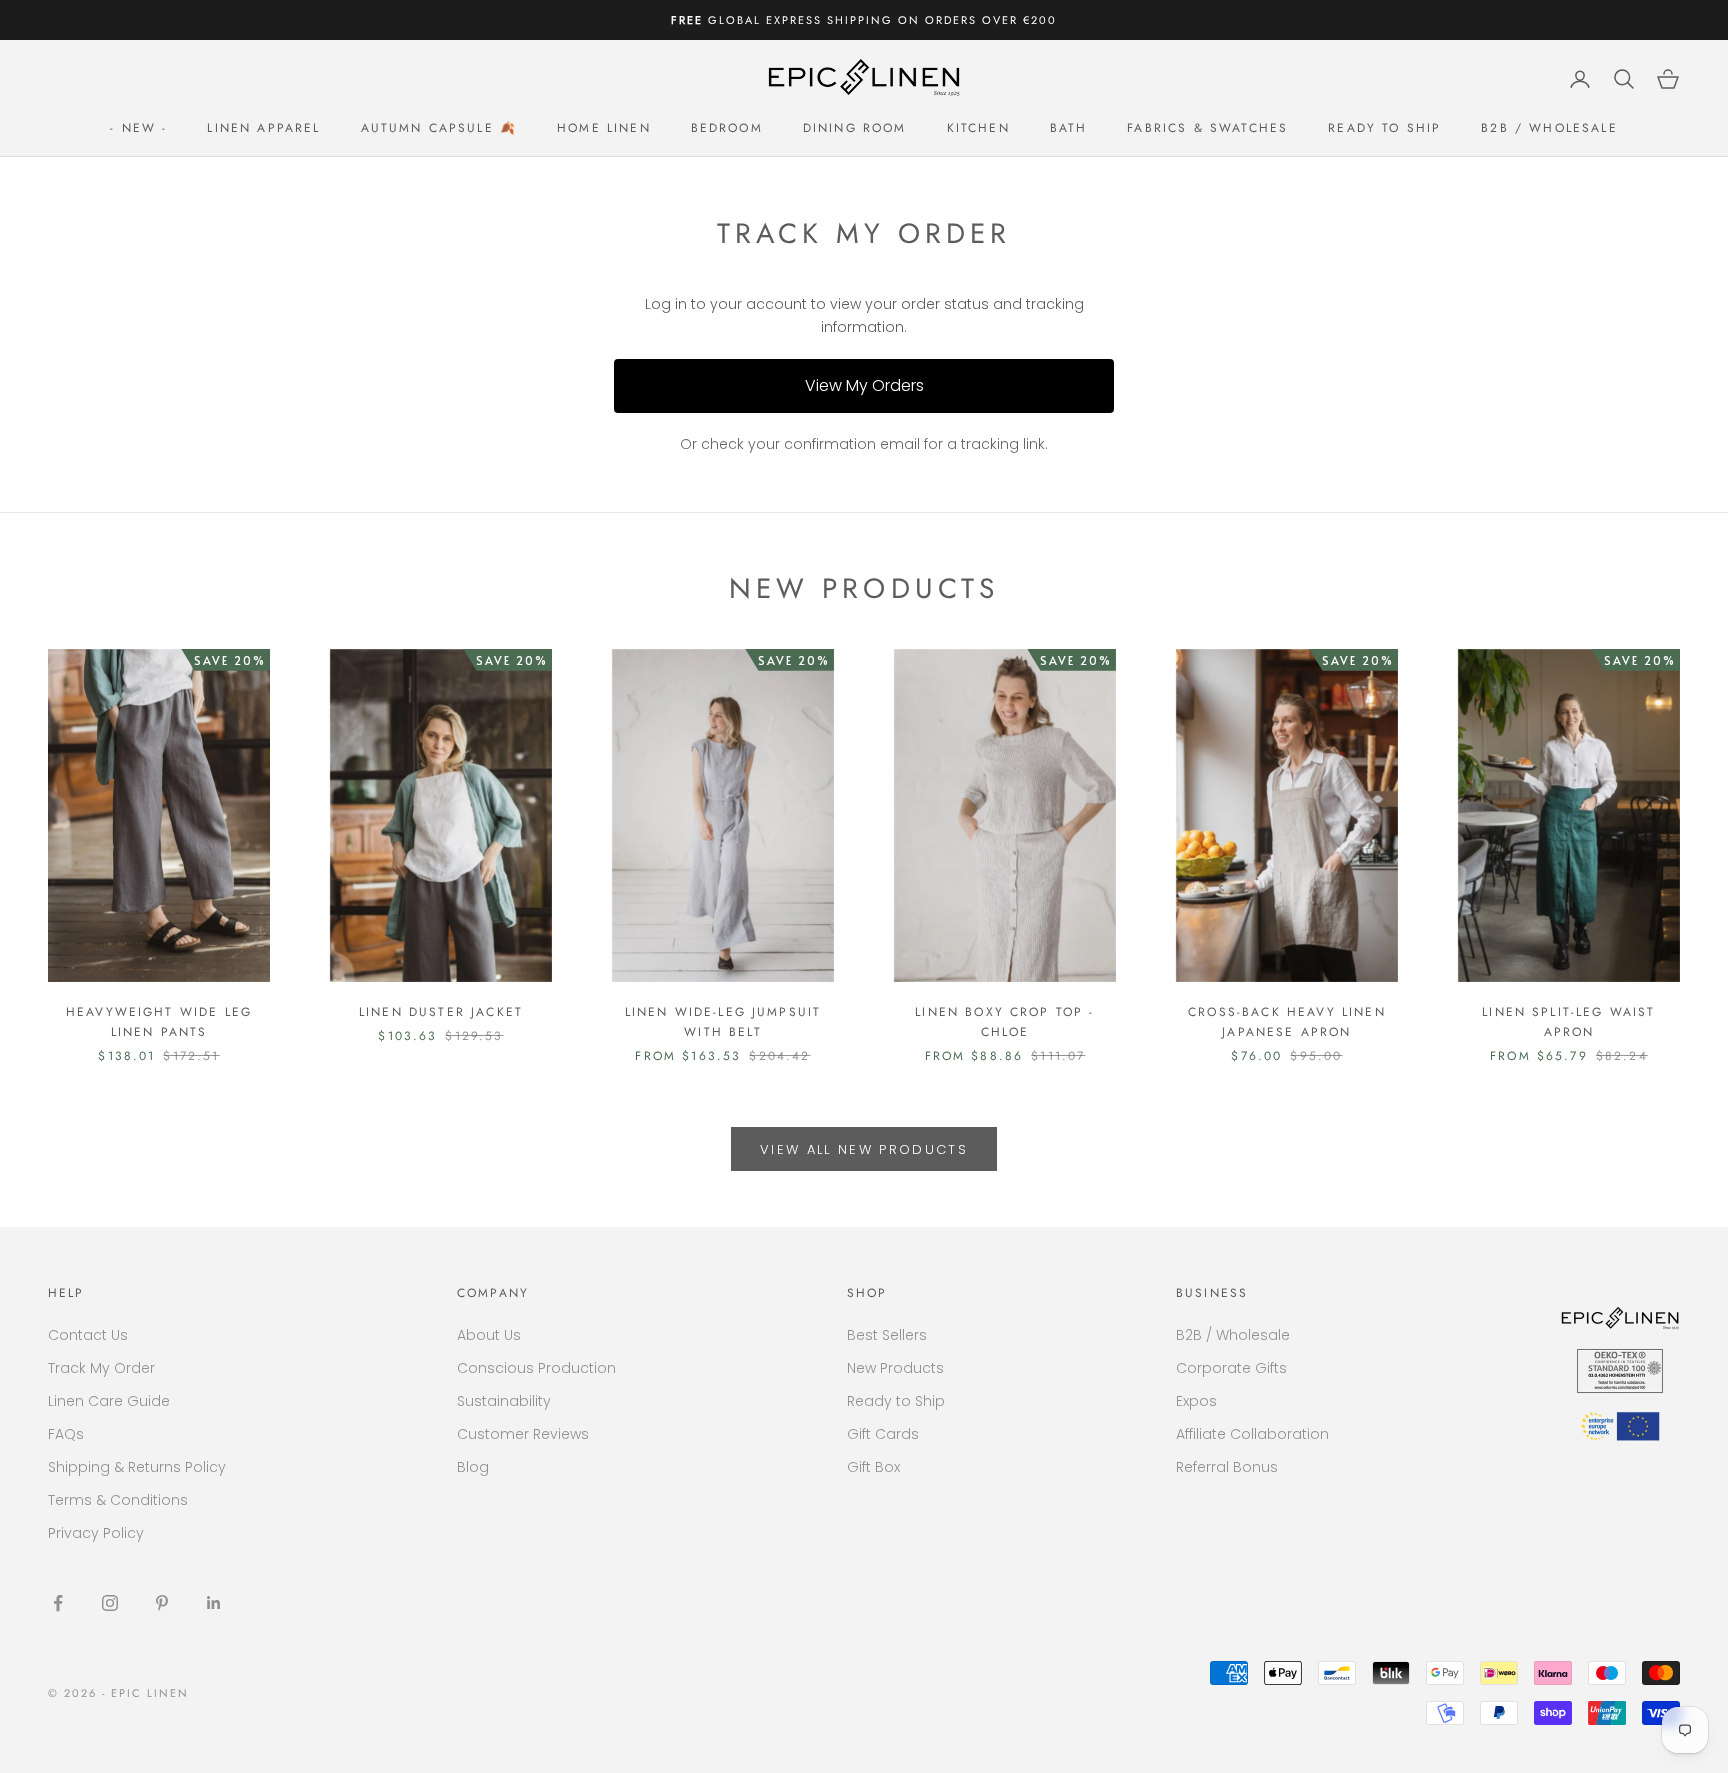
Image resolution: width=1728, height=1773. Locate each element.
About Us (489, 1335)
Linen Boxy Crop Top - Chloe (1004, 1022)
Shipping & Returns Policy (137, 1467)
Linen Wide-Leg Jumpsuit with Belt (723, 1022)
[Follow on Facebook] (58, 1603)
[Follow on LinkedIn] (214, 1603)
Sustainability (504, 1401)
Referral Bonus (1227, 1467)
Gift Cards (883, 1434)
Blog (473, 1467)
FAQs (66, 1434)
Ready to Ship (1384, 128)
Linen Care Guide (109, 1401)
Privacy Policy (96, 1533)
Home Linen (604, 128)
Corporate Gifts (1231, 1368)
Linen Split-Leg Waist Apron (1568, 1022)
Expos (1196, 1401)
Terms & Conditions (118, 1500)
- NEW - (138, 128)
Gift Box (873, 1467)
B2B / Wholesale (1549, 128)
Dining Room (855, 128)
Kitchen (978, 128)
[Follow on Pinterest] (162, 1603)
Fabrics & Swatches (1207, 128)
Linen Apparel (263, 128)
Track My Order (101, 1368)
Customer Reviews (523, 1434)
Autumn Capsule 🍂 (439, 128)
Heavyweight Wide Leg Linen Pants (159, 1022)
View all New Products (864, 1149)
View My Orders (864, 385)
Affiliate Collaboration (1252, 1434)
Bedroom (727, 128)
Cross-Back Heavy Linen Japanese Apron (1287, 1022)
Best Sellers (887, 1335)
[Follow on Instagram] (110, 1603)
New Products (895, 1368)
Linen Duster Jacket (441, 1012)
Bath (1069, 128)
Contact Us (88, 1335)
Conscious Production (536, 1368)
